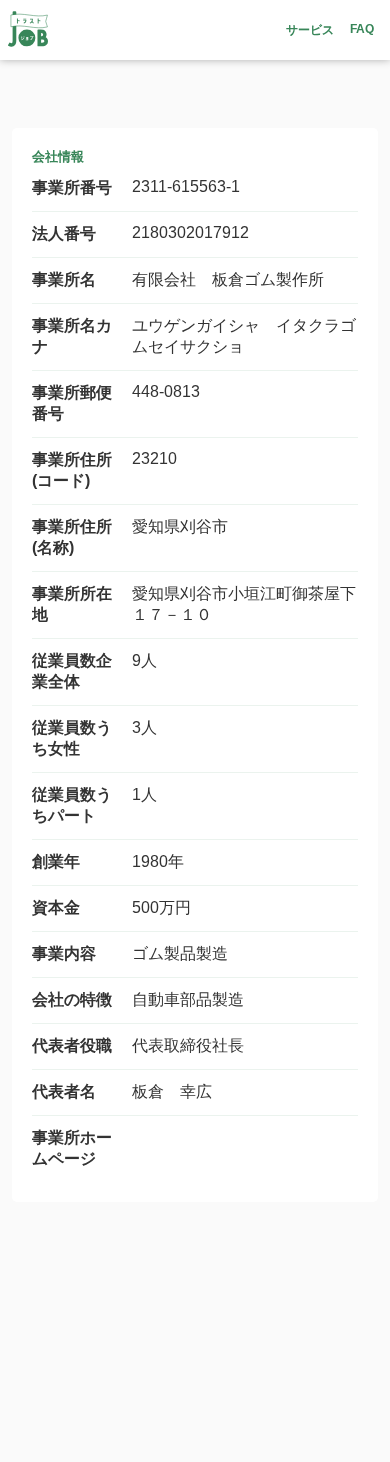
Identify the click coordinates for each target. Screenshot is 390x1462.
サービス (310, 30)
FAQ (362, 29)
